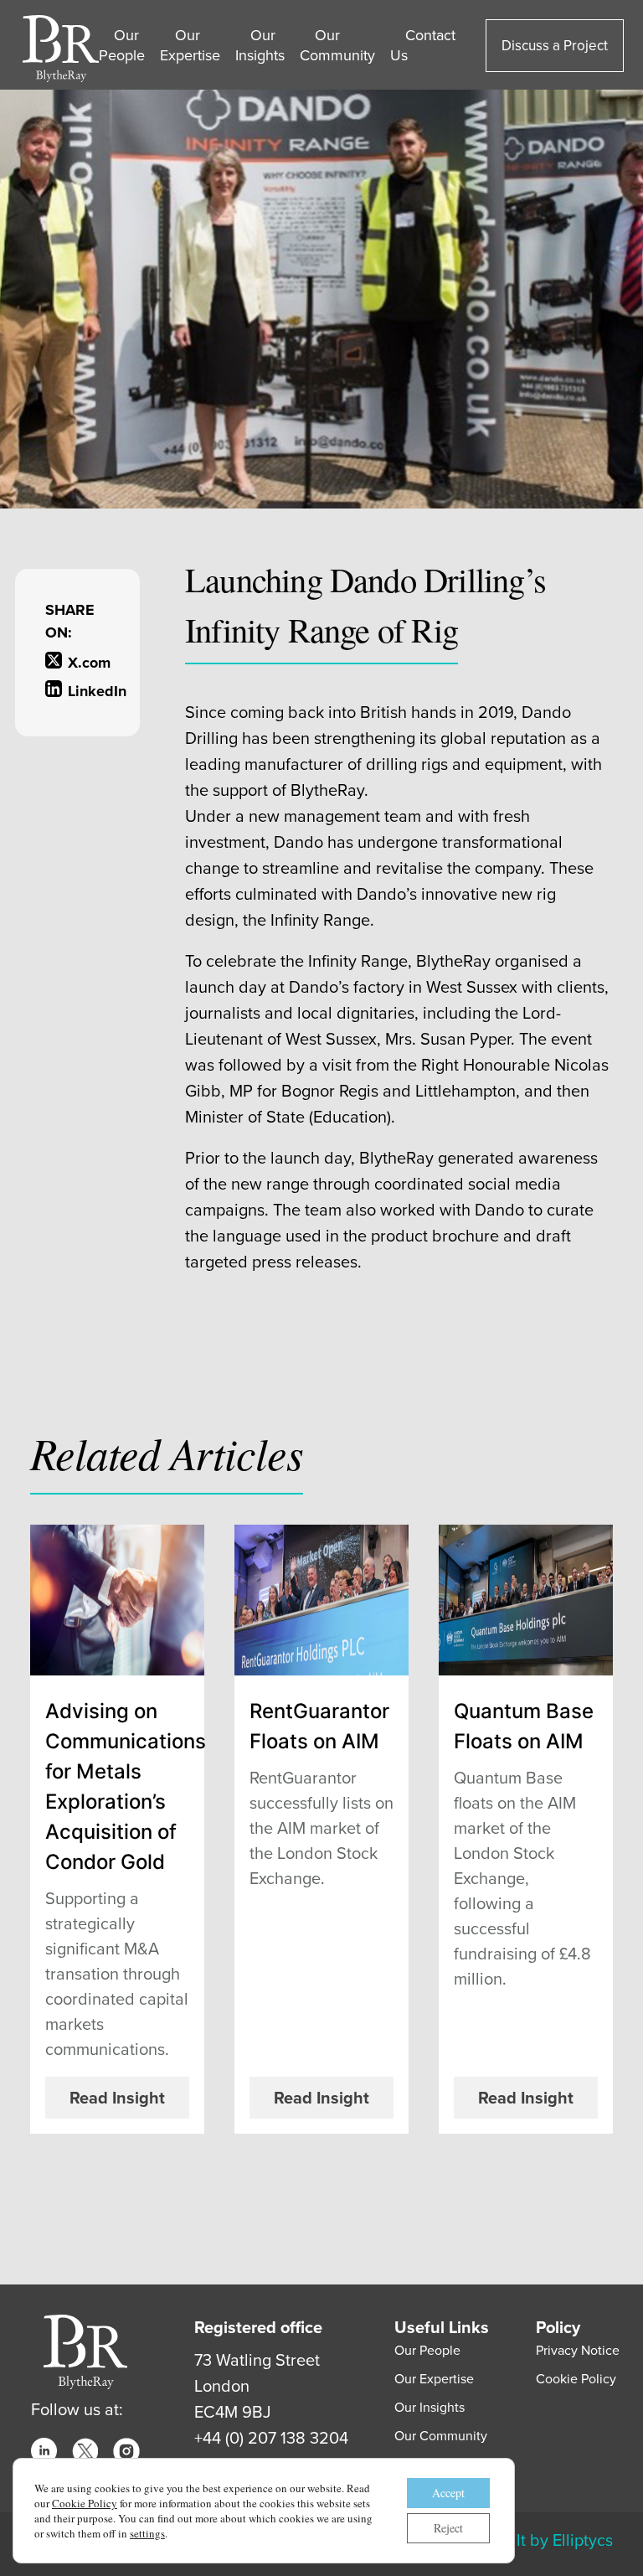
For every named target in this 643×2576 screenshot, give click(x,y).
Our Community (337, 45)
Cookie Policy (576, 2379)
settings (147, 2533)
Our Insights (260, 45)
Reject (448, 2528)
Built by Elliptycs (553, 2540)
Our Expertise (190, 45)
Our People (122, 45)
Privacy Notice (578, 2350)
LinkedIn (89, 691)
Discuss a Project (555, 46)
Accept (448, 2493)
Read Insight (117, 2098)
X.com (89, 663)
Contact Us (423, 45)
